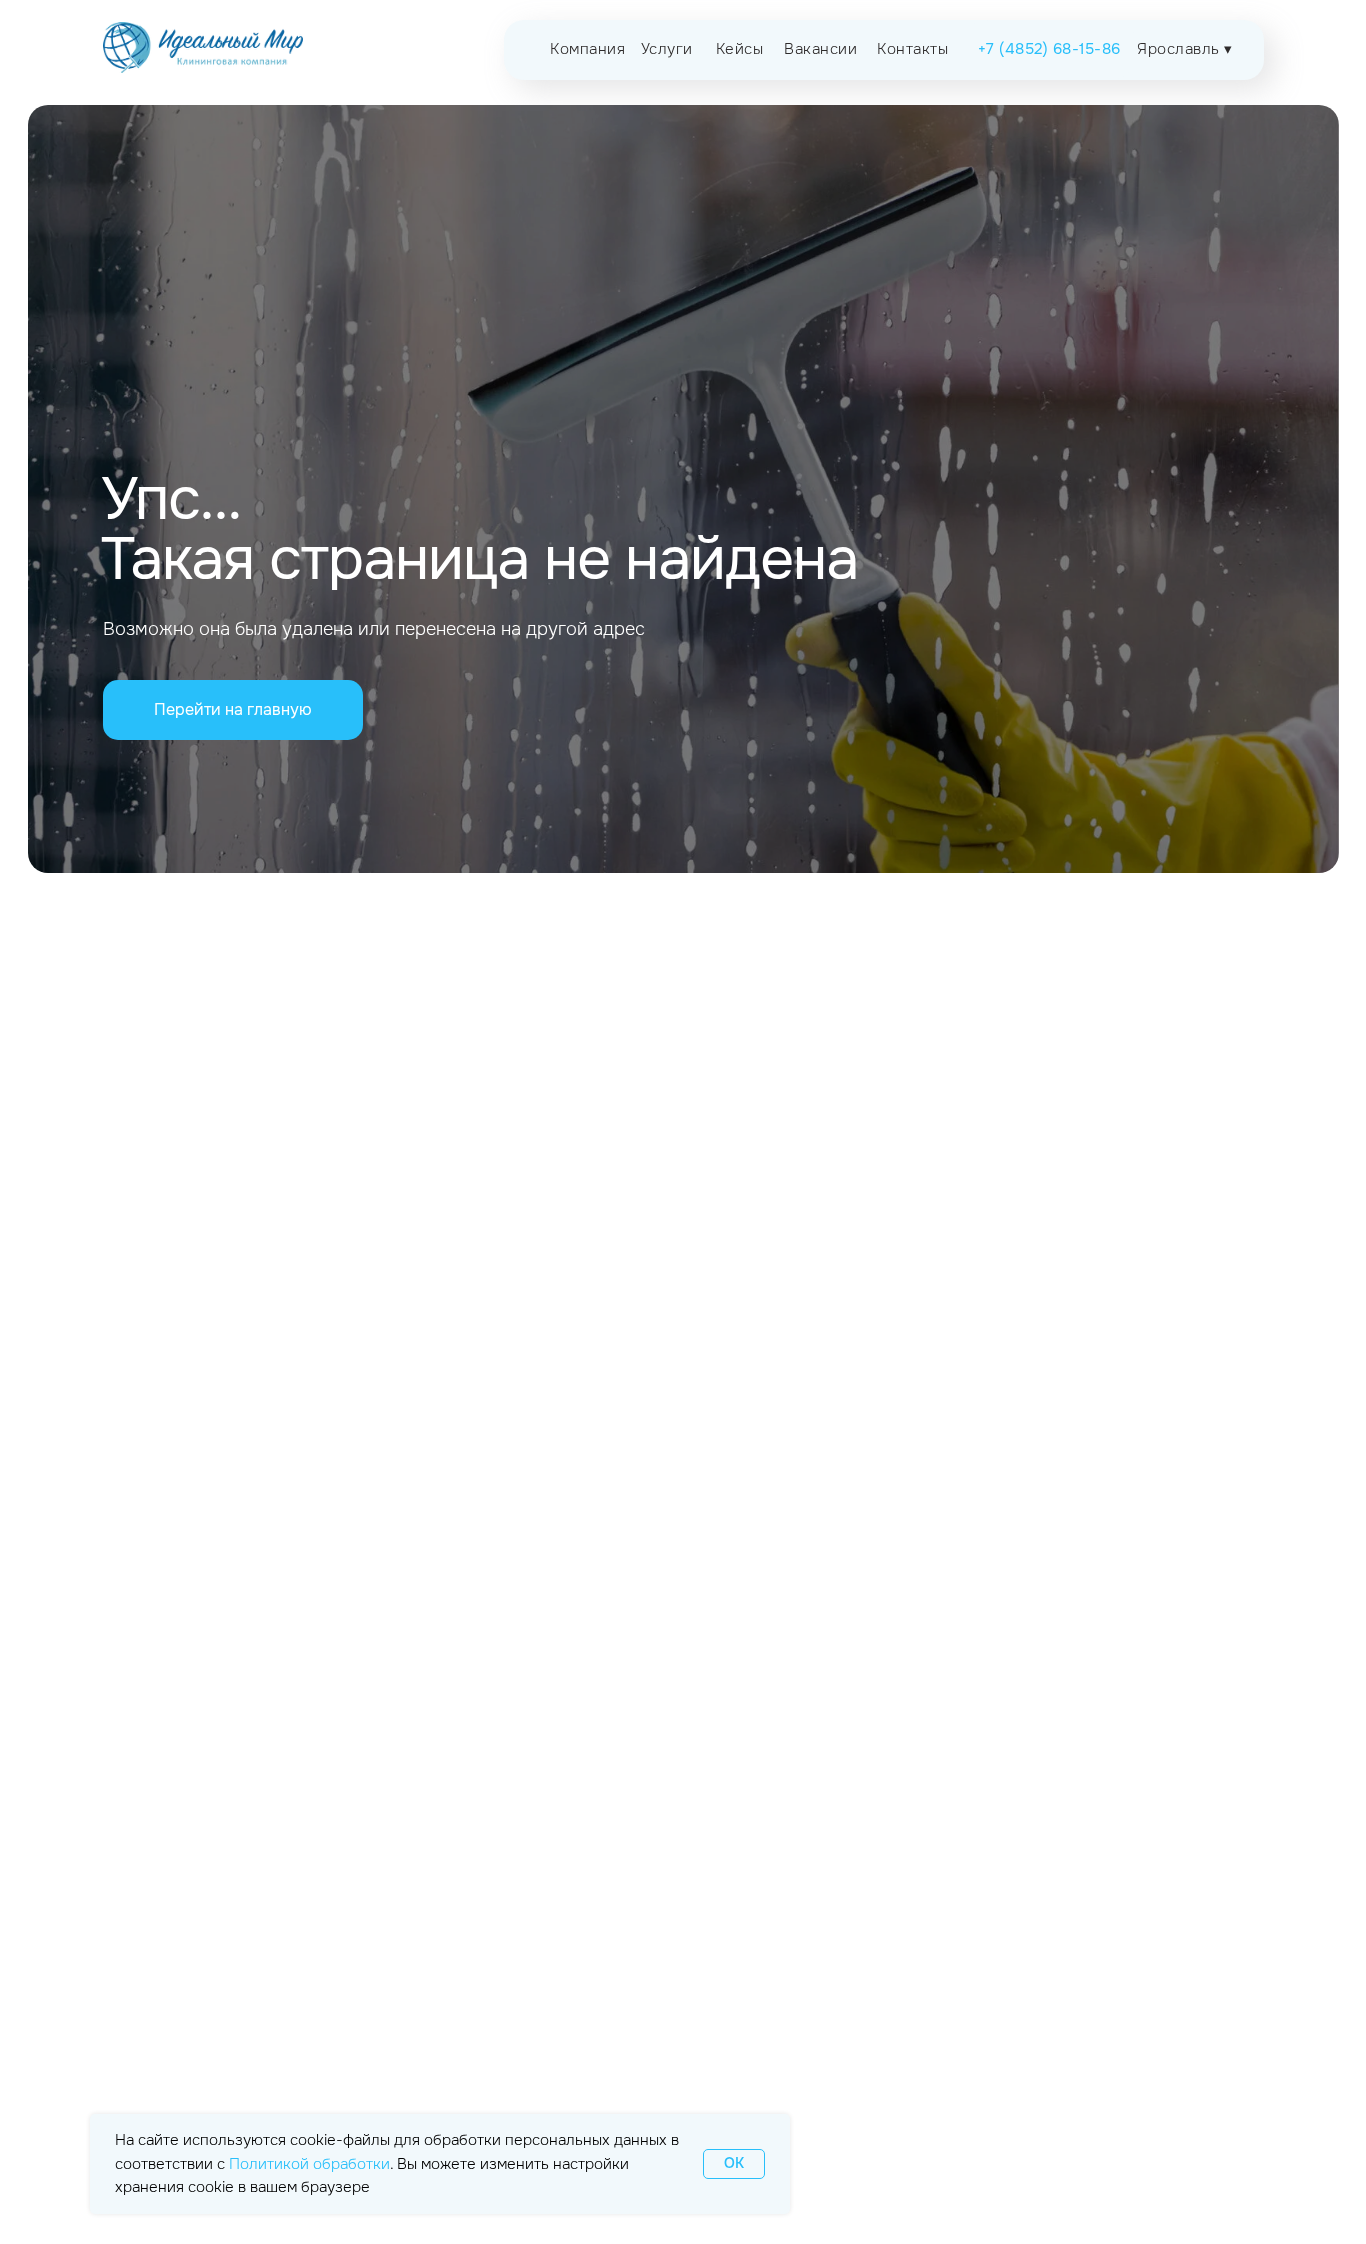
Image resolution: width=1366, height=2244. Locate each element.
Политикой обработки (309, 2164)
